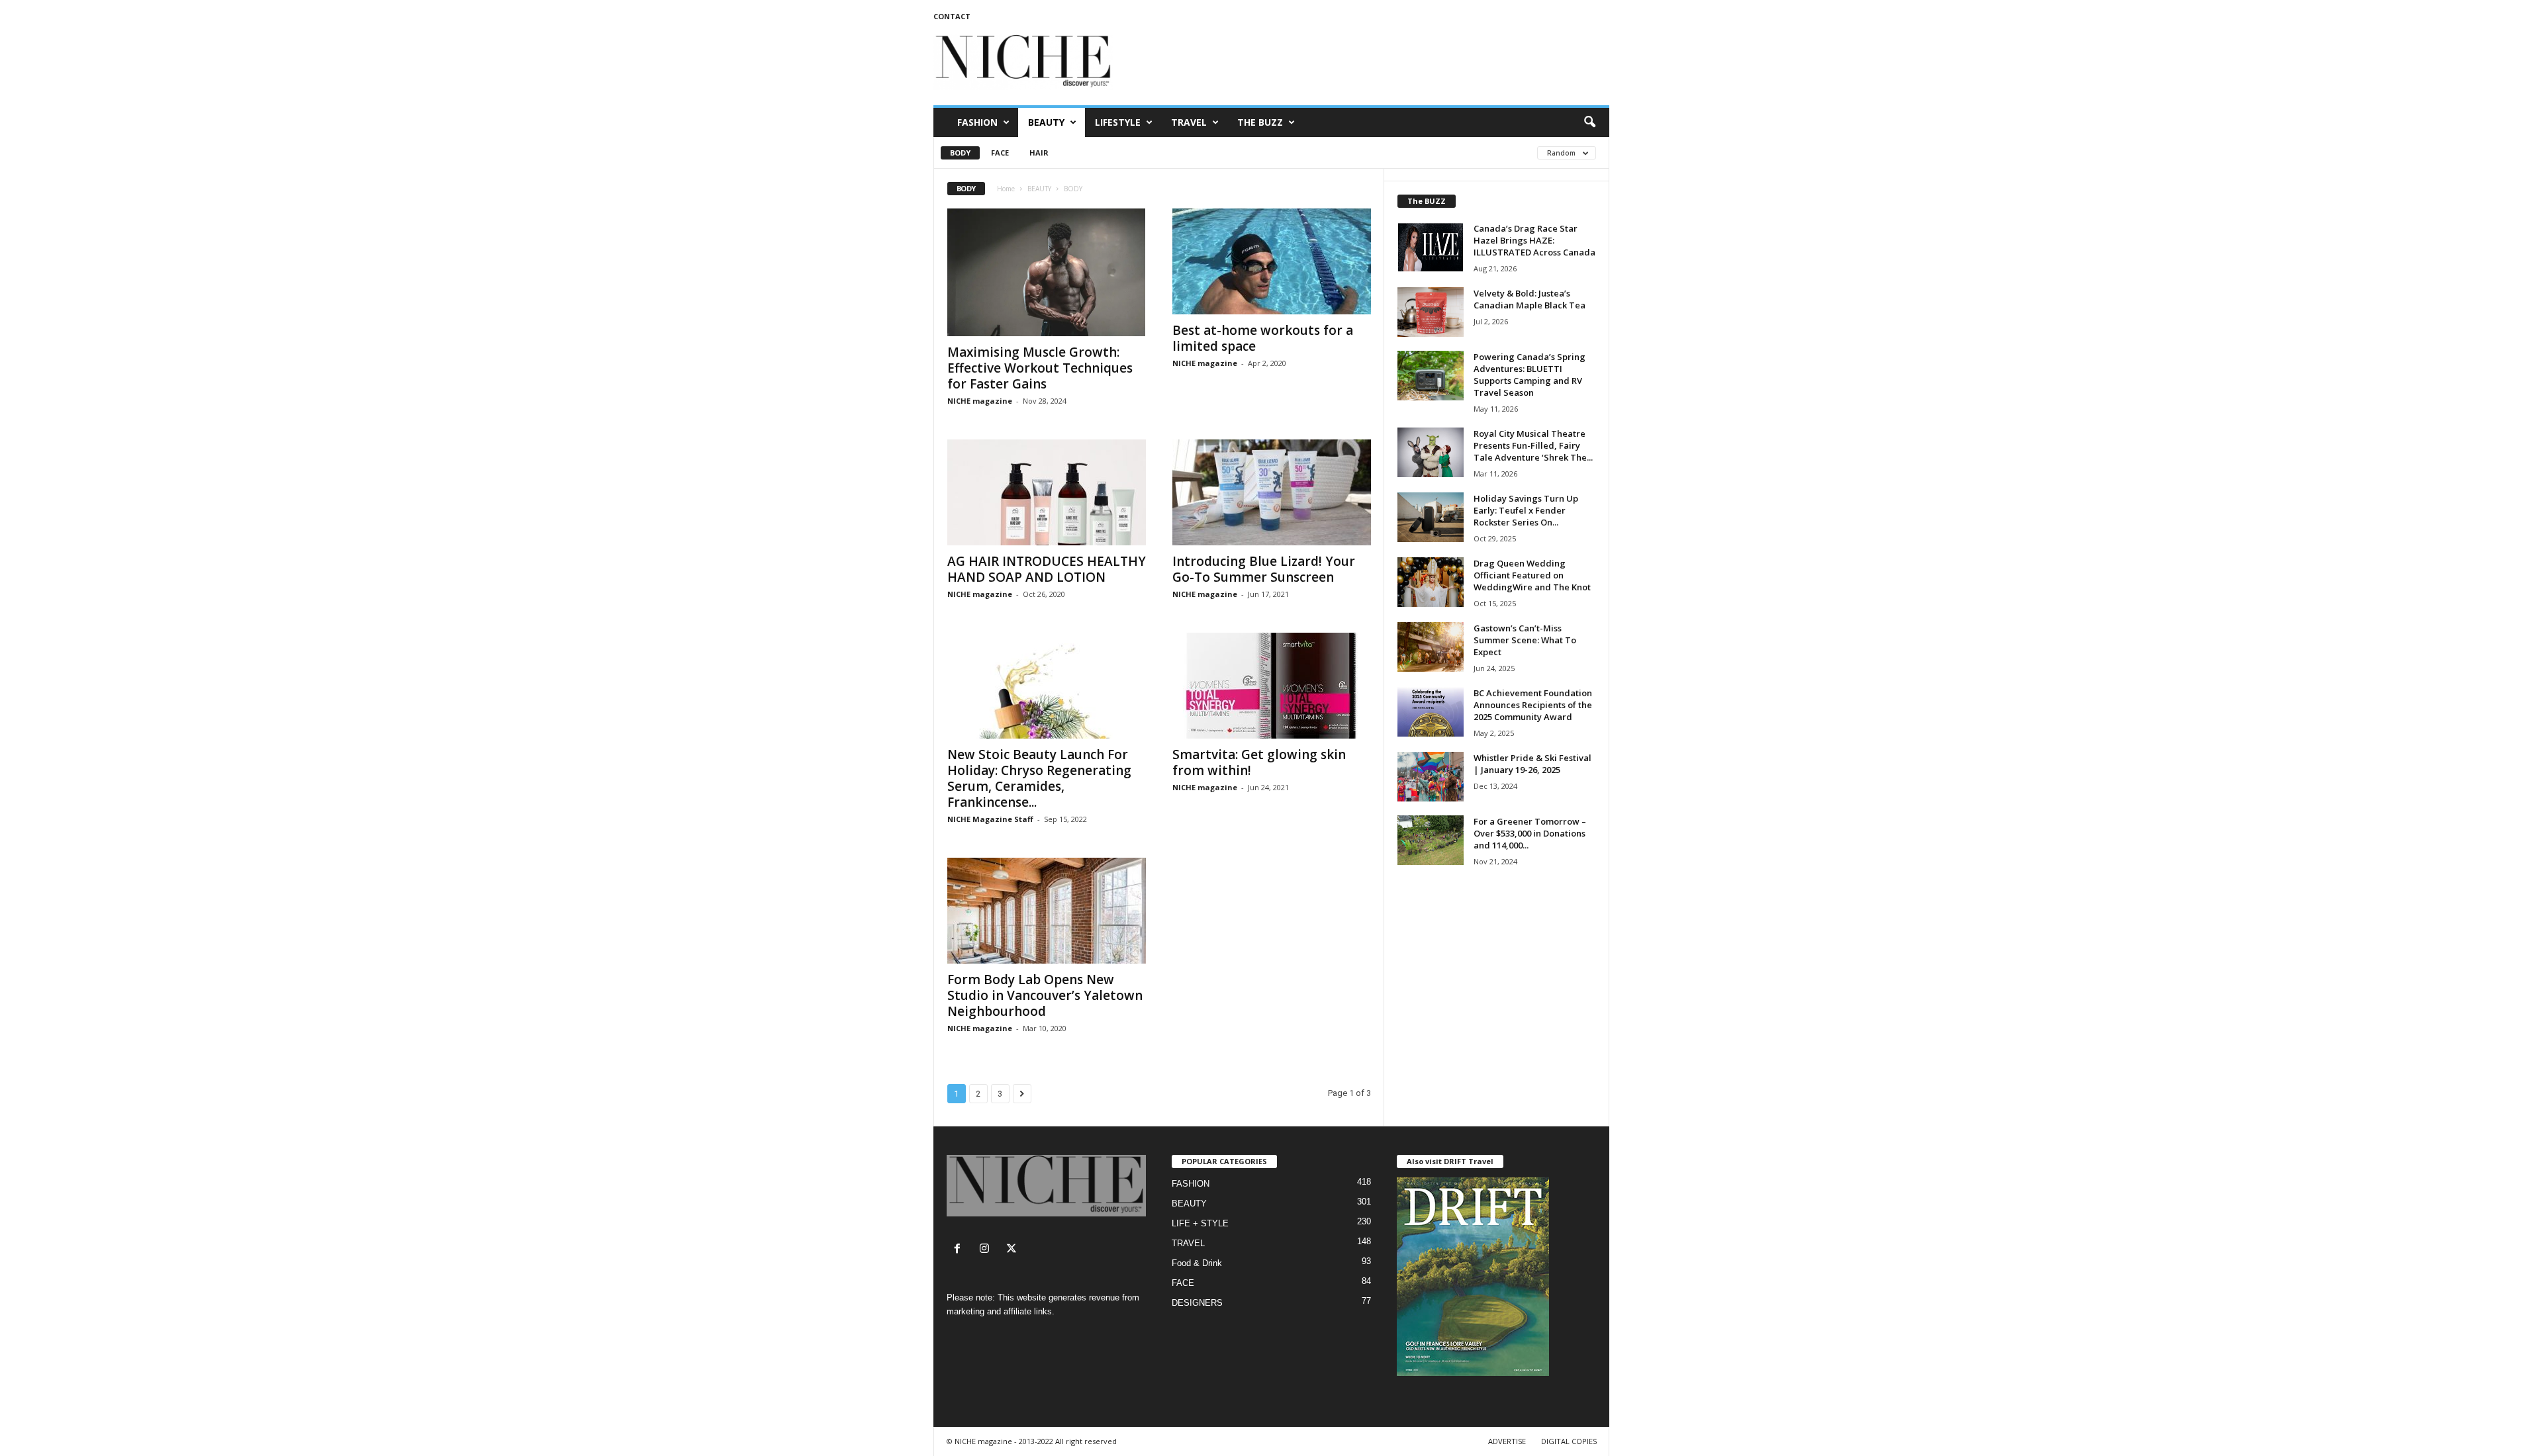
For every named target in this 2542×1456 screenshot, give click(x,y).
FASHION (977, 122)
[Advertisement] (1368, 62)
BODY (960, 153)
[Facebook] (960, 1250)
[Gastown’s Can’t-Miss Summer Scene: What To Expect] (1431, 647)
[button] (1589, 122)
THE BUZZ (1260, 122)
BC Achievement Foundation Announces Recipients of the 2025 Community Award (1533, 705)
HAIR (1039, 153)
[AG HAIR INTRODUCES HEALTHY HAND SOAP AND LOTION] (1047, 492)
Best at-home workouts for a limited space (1263, 338)
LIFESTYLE (1118, 122)
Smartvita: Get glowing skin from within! (1259, 762)
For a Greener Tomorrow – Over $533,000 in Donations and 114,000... (1530, 833)
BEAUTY (1046, 122)
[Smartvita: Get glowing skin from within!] (1272, 686)
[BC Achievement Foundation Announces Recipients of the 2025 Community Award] (1431, 712)
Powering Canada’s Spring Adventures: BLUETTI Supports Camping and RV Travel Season (1530, 375)
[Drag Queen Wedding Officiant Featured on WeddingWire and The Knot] (1431, 582)
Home (1006, 189)
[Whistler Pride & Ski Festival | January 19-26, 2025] (1431, 777)
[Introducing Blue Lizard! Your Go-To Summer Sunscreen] (1272, 492)
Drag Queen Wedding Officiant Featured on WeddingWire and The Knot (1532, 575)
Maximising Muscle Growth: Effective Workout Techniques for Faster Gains (1040, 368)
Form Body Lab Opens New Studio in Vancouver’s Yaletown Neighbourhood (1045, 995)
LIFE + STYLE (1200, 1223)
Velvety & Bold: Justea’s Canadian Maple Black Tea (1530, 299)
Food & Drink (1197, 1263)
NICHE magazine (980, 401)
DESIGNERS (1197, 1303)
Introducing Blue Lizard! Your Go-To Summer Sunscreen (1264, 569)
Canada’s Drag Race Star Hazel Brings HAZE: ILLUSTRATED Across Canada (1534, 240)
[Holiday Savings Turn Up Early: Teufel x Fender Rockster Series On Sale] (1431, 517)
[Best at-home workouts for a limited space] (1272, 261)
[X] (1013, 1250)
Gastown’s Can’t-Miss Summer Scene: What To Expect (1525, 640)
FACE (1000, 153)
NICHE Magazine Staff (990, 819)
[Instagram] (987, 1250)
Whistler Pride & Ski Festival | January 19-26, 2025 (1532, 764)
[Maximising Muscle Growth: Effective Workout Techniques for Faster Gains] (1047, 272)
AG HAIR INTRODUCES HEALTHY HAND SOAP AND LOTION (1047, 569)
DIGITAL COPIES (1569, 1441)
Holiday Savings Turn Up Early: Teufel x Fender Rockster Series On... (1526, 510)
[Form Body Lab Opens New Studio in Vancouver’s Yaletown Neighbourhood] (1047, 911)
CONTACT (952, 16)
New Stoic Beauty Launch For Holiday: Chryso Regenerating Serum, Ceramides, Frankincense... (1039, 778)
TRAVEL (1189, 122)
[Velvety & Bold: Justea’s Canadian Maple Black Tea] (1431, 312)
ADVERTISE (1507, 1441)
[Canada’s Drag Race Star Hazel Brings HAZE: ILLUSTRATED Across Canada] (1431, 247)
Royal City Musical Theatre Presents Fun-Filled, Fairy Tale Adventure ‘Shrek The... (1533, 445)
